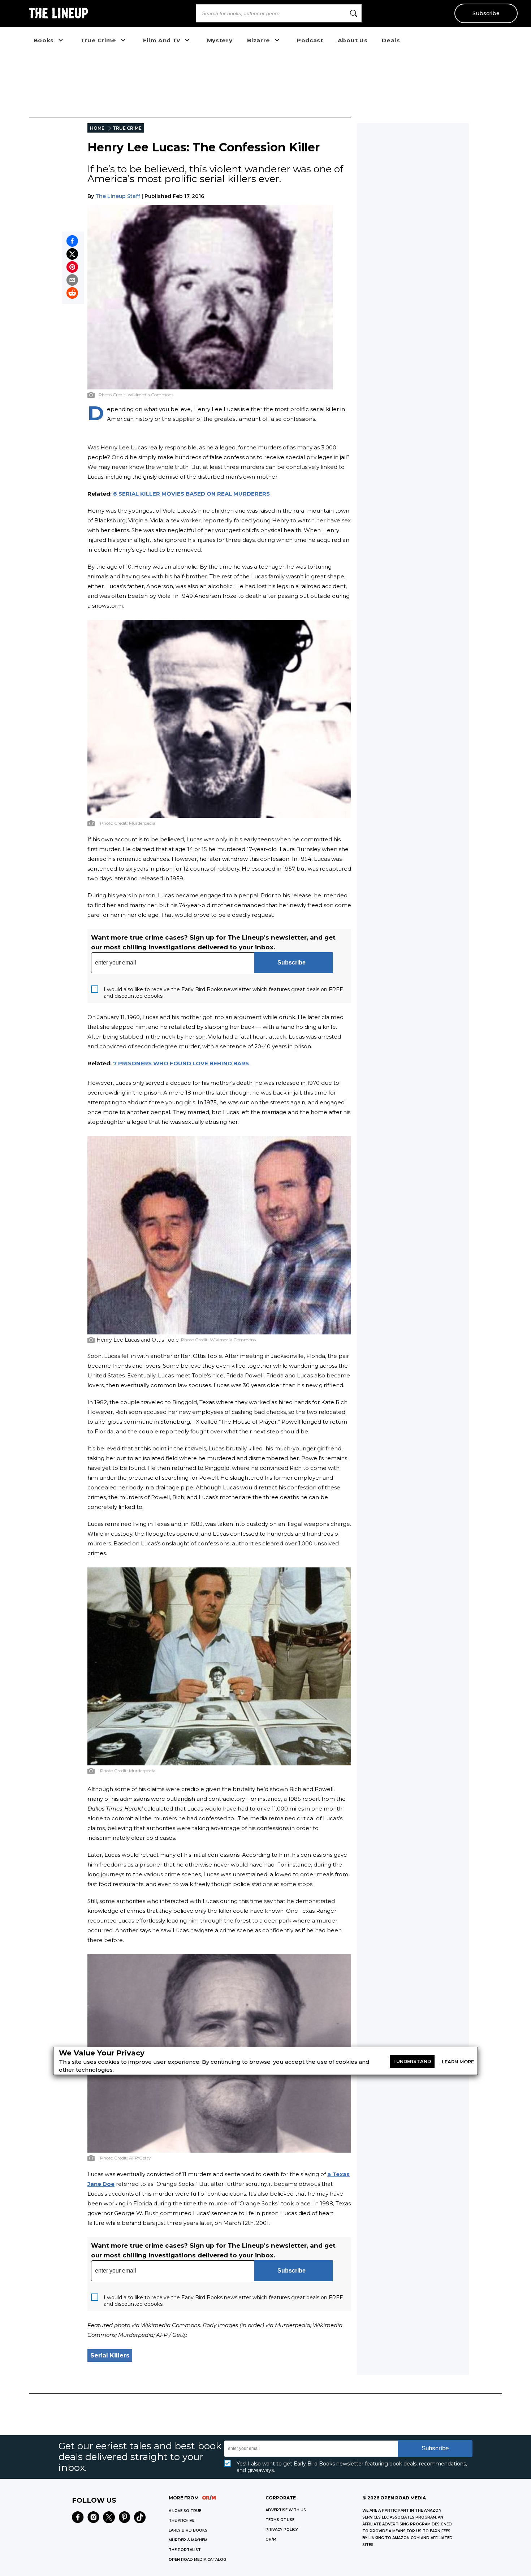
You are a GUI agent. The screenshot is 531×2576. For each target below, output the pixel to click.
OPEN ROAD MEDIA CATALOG (197, 2560)
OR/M (271, 2539)
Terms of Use (280, 2520)
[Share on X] (72, 254)
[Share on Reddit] (72, 293)
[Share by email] (72, 280)
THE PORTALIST (185, 2550)
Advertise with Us (286, 2510)
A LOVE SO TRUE (185, 2511)
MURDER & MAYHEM (188, 2540)
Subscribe (486, 13)
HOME (97, 128)
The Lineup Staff (118, 196)
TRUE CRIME (127, 128)
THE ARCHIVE (182, 2521)
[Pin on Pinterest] (72, 267)
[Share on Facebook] (72, 241)
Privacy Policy (282, 2530)
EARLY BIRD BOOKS (188, 2530)
